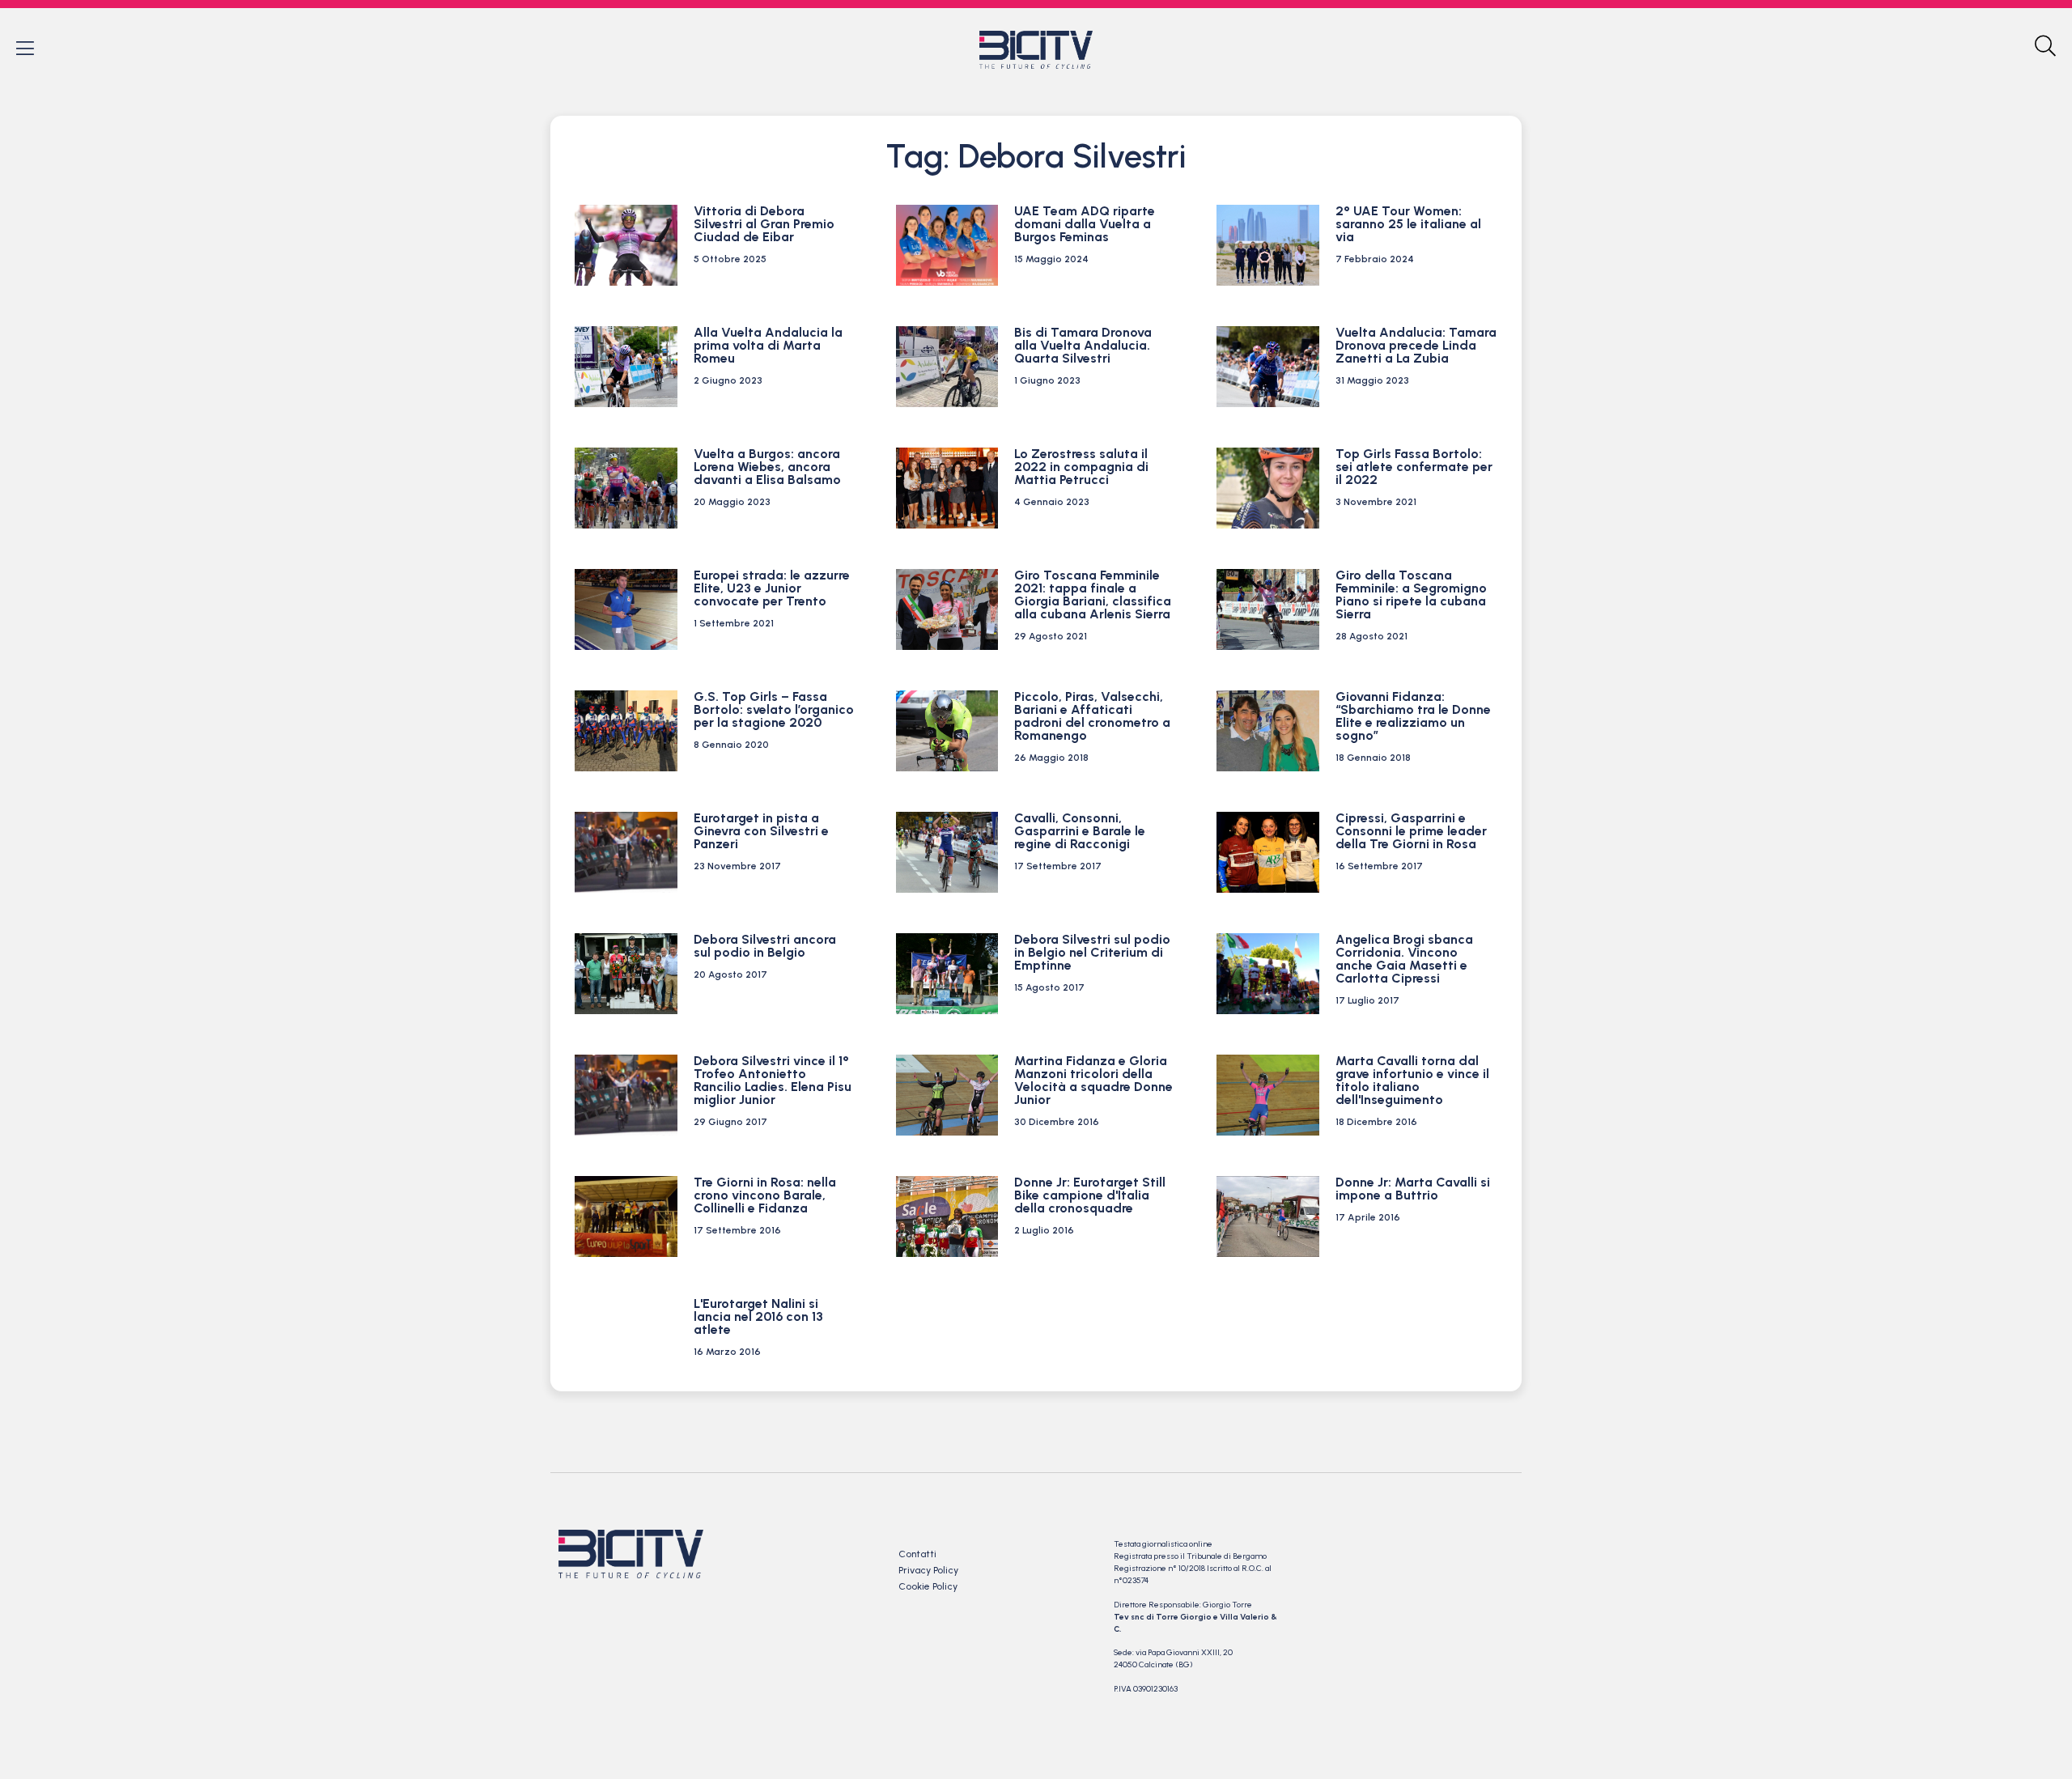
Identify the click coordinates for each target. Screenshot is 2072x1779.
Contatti (917, 1554)
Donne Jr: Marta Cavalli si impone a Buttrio (1413, 1189)
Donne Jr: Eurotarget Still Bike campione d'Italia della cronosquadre (1090, 1195)
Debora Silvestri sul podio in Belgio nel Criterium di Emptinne (1092, 952)
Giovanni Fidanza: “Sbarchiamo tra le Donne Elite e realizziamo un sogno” (1413, 716)
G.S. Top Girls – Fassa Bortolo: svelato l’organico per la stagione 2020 (774, 709)
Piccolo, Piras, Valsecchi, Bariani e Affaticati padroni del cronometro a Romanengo (1092, 716)
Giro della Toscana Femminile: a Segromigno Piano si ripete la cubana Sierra (1411, 594)
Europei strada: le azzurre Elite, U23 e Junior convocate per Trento (772, 588)
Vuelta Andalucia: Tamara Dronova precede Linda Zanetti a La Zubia (1416, 345)
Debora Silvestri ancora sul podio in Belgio (765, 946)
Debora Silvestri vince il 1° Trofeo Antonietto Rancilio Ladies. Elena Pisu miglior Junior (773, 1080)
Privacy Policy (928, 1570)
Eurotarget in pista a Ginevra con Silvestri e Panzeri (761, 831)
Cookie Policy (928, 1586)
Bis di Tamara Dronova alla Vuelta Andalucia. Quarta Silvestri (1083, 345)
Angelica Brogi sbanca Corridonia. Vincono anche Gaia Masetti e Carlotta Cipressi (1404, 959)
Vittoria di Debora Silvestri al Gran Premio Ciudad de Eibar (764, 224)
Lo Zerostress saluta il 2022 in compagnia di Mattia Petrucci (1081, 467)
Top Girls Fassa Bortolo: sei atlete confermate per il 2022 (1414, 467)
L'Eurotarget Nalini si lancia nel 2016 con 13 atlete (758, 1316)
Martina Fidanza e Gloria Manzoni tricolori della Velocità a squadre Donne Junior (1093, 1080)
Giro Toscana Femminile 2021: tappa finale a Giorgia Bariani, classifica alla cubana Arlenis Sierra (1093, 594)
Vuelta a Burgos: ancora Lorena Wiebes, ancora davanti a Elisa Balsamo (767, 467)
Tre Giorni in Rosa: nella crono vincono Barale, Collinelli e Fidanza (765, 1195)
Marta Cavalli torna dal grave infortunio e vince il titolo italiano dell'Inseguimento (1412, 1080)
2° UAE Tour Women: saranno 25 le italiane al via (1408, 224)
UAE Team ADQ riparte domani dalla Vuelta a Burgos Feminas (1085, 224)
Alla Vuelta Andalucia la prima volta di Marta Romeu (768, 345)
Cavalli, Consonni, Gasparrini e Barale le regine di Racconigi (1080, 831)
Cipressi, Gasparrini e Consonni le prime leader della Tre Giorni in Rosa (1411, 831)
